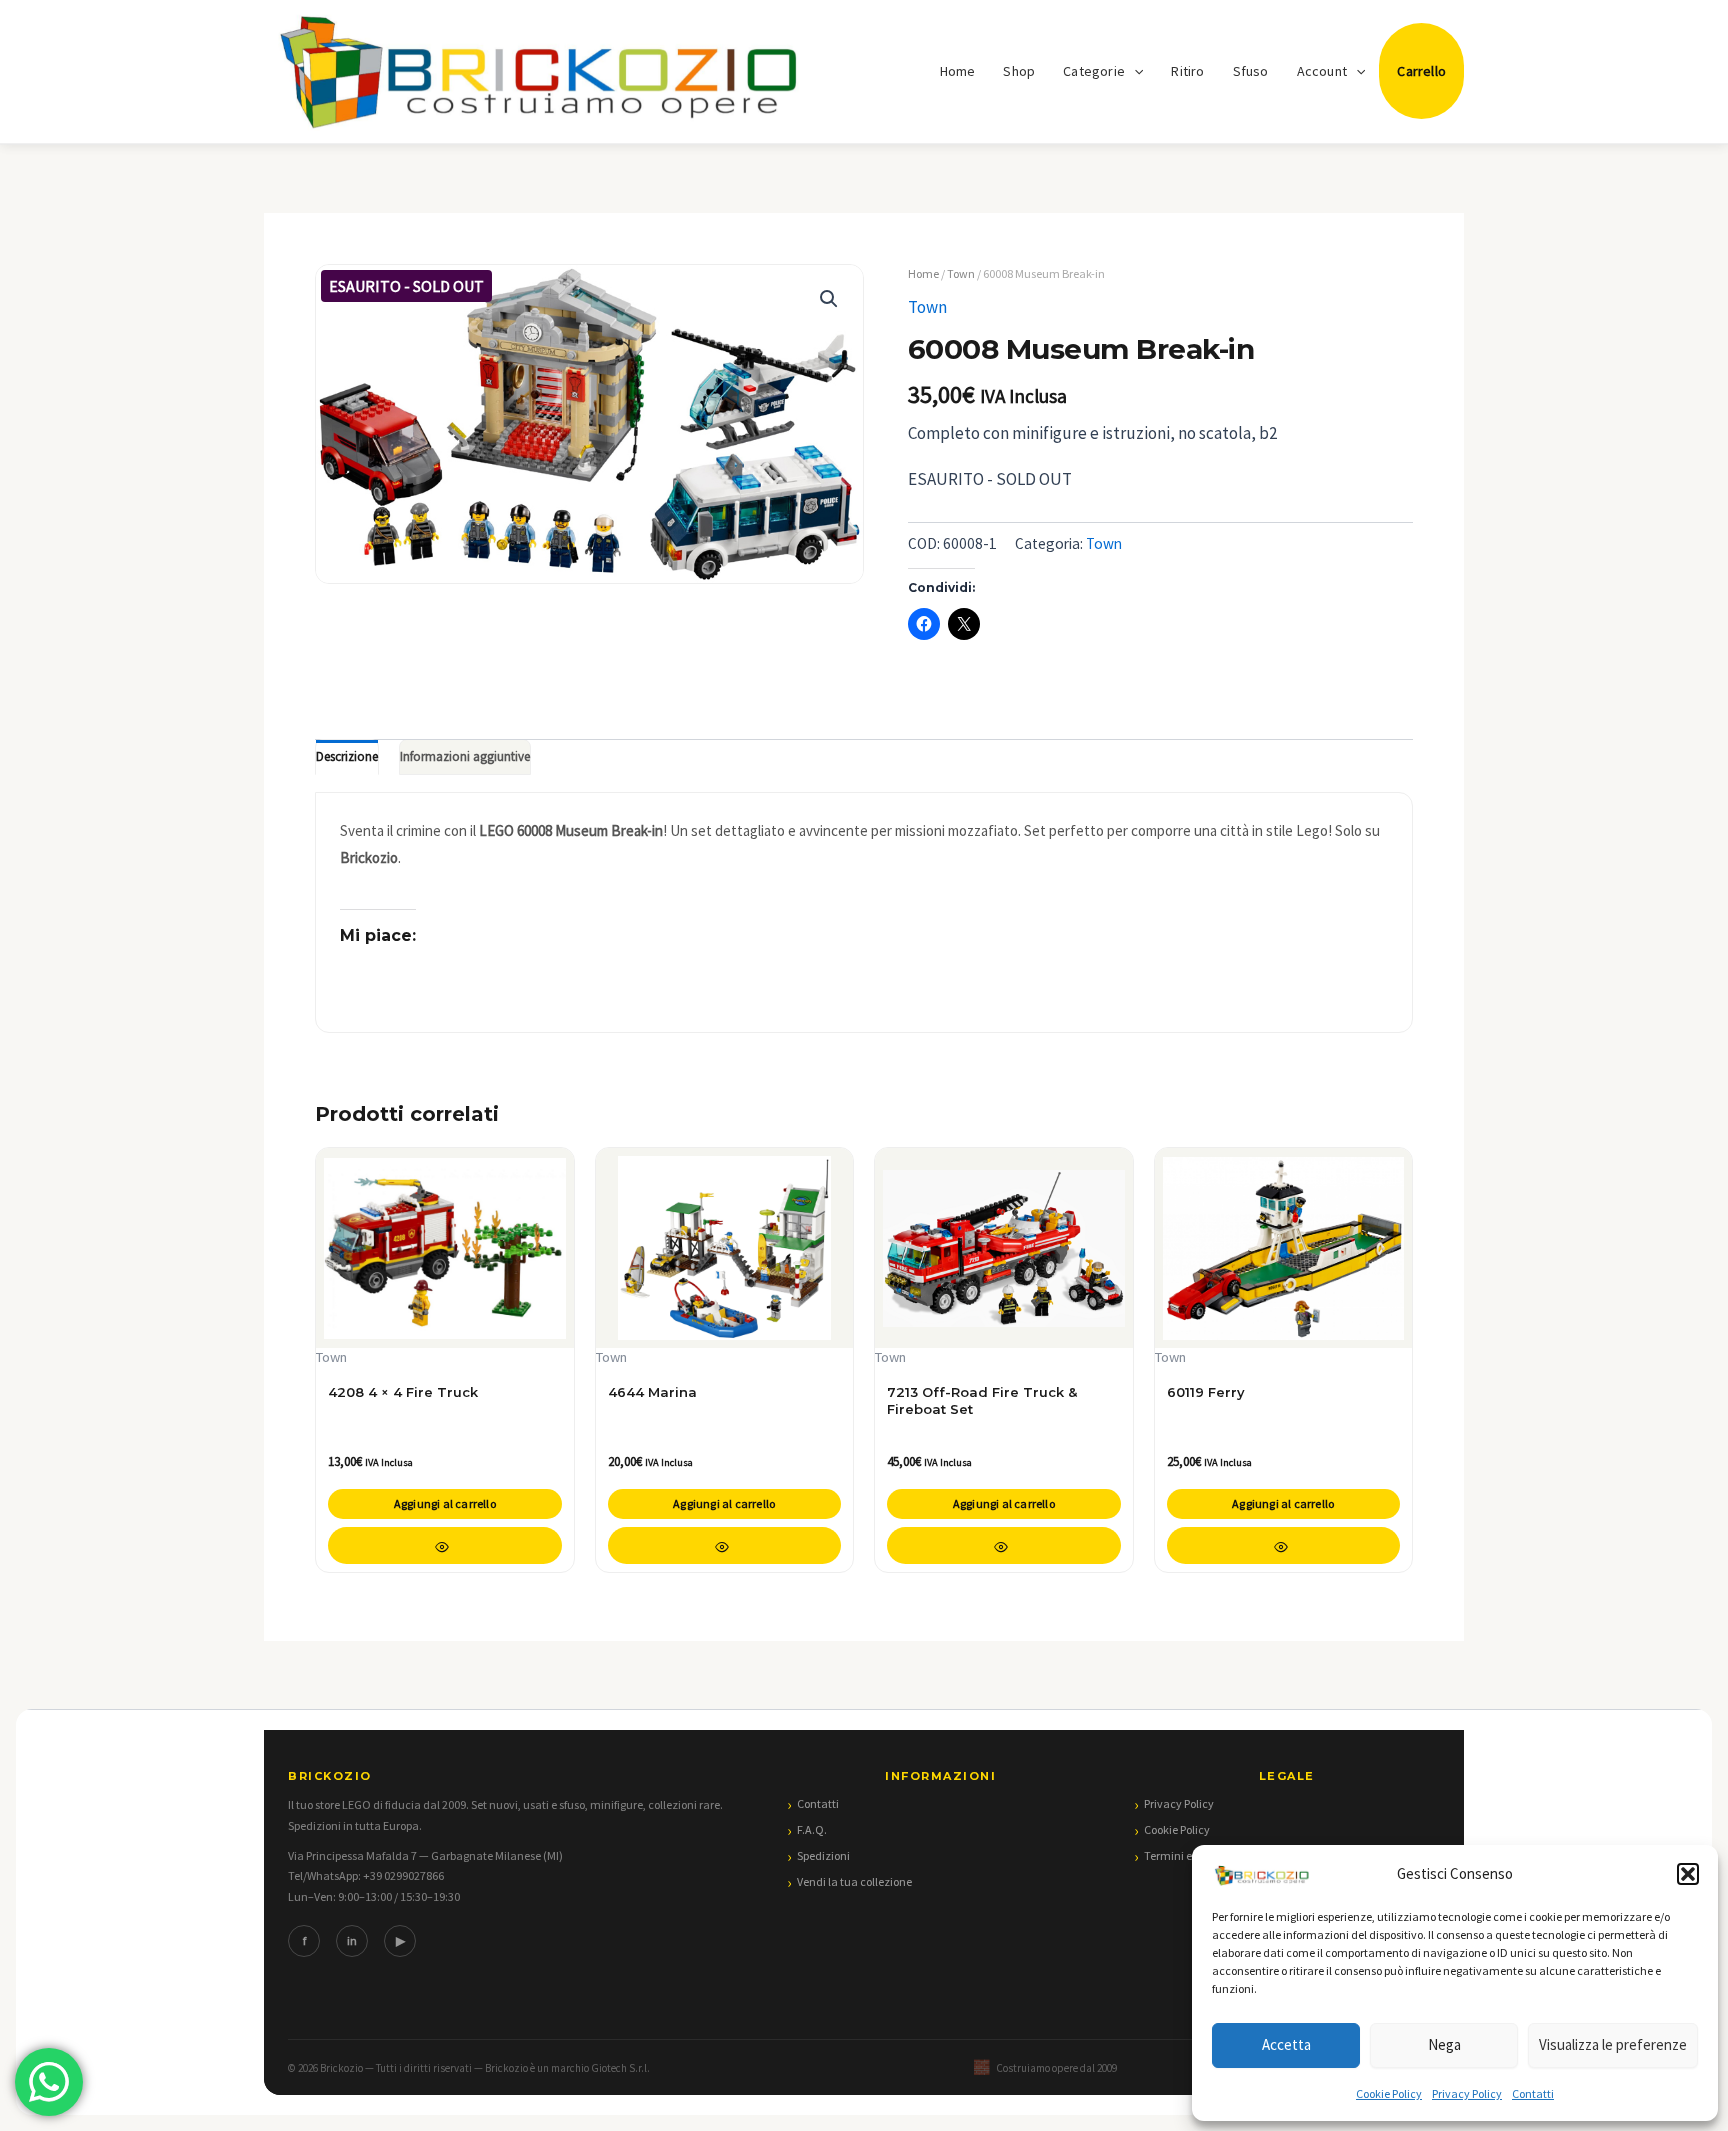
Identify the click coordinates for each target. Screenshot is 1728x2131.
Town (961, 273)
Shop (1019, 71)
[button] (1688, 1874)
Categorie (1094, 71)
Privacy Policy (1467, 2093)
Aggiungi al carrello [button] (445, 1503)
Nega (1444, 2044)
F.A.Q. (812, 1829)
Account (1322, 71)
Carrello (1421, 71)
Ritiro (1187, 71)
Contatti (1533, 2093)
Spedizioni (823, 1855)
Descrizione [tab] (347, 756)
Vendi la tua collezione (854, 1881)
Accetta (1286, 2044)
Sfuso (1251, 71)
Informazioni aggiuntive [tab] (465, 756)
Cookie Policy (1389, 2093)
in (352, 1940)
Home (958, 71)
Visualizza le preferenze (1613, 2044)
